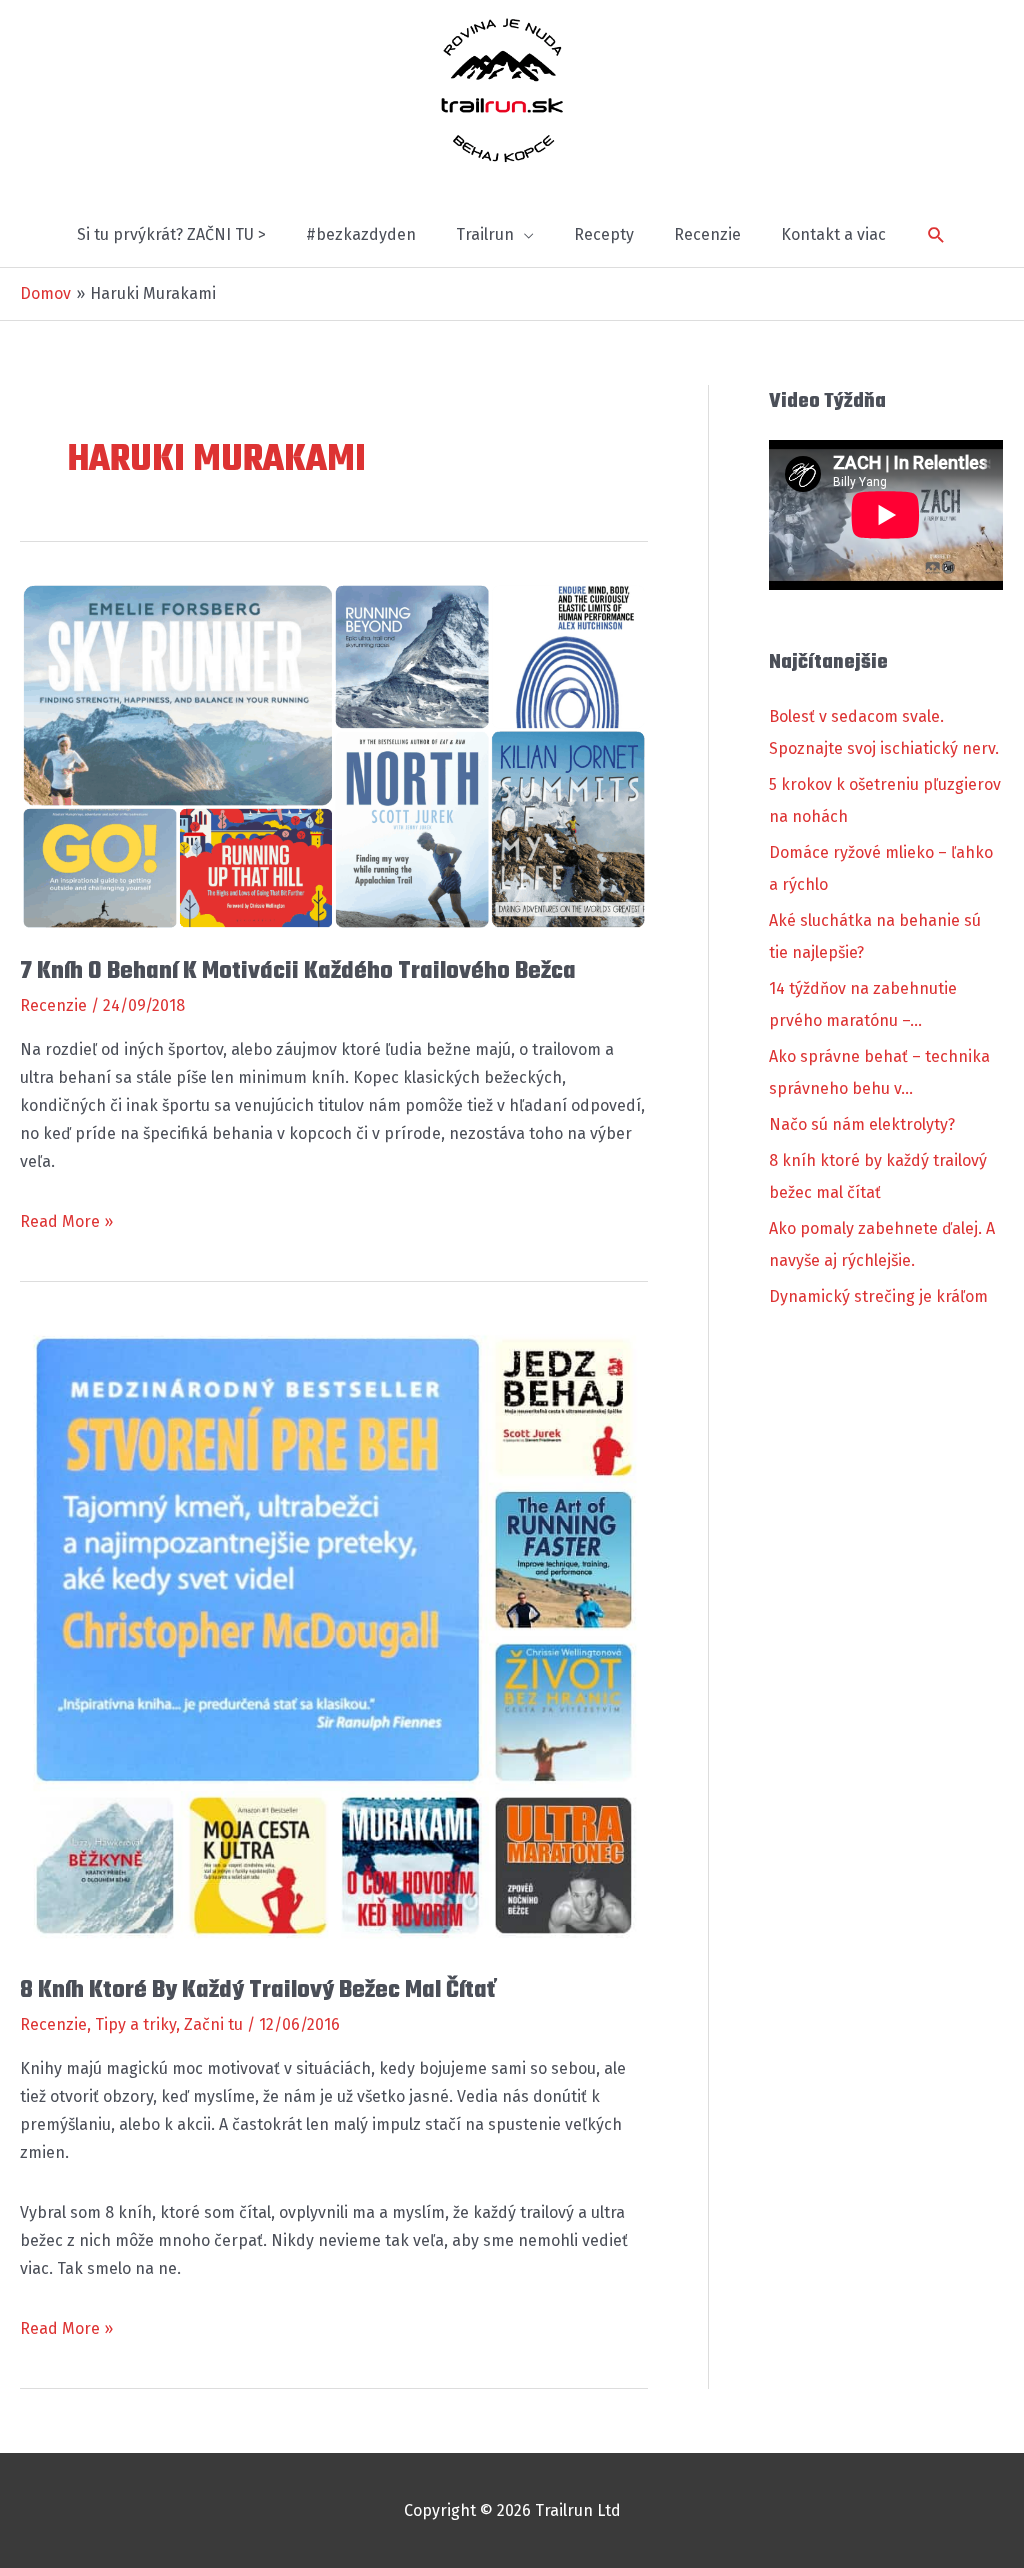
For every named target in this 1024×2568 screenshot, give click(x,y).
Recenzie (53, 1005)
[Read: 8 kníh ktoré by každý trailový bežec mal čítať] (334, 1634)
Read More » (66, 1223)
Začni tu (213, 2024)
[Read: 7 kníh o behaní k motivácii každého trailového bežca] (334, 755)
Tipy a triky (135, 2024)
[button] (936, 235)
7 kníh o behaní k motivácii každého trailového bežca (298, 971)
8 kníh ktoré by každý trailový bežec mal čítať (257, 1990)
